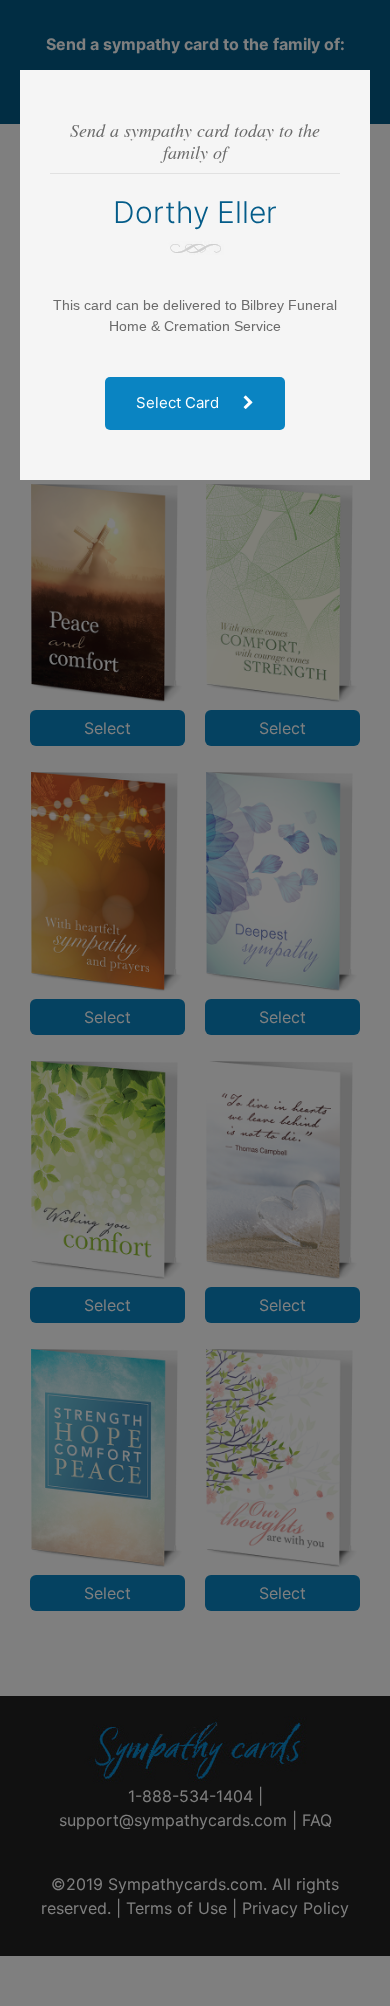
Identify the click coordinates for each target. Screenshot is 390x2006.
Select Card (179, 402)
